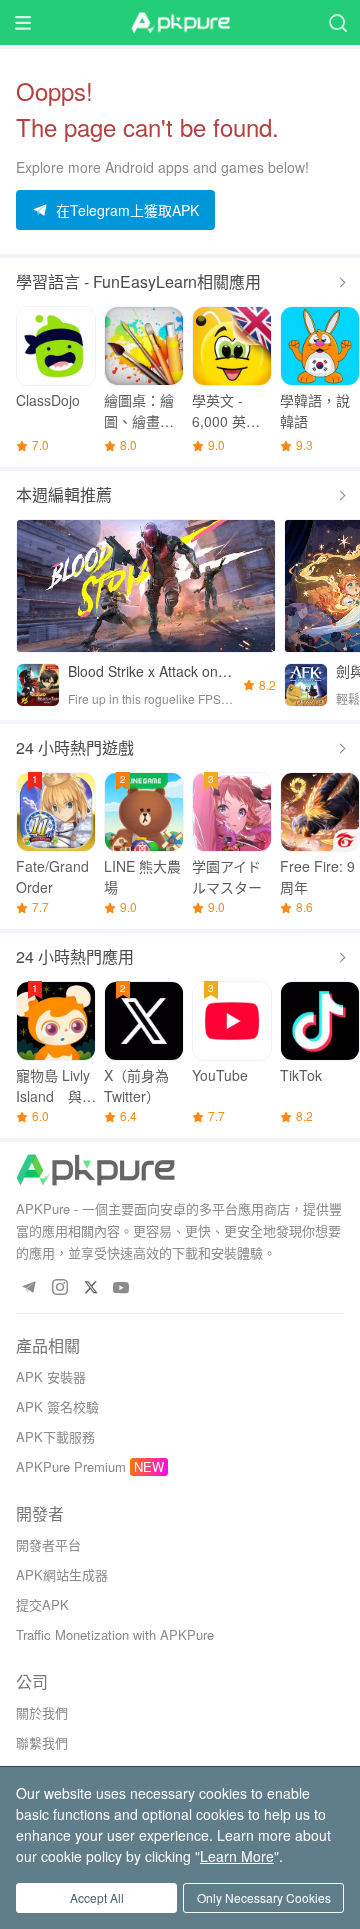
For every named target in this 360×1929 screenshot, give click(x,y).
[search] (337, 22)
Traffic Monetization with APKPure (115, 1634)
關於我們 (42, 1712)
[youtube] (121, 1288)
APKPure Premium (71, 1466)
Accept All (97, 1897)
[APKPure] (180, 23)
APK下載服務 (55, 1436)
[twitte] (90, 1288)
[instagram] (59, 1288)
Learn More (237, 1856)
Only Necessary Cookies (264, 1897)
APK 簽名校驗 (57, 1406)
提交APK (42, 1604)
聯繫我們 (42, 1742)
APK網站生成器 (62, 1574)
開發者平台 (48, 1544)
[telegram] (28, 1288)
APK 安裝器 (51, 1376)
